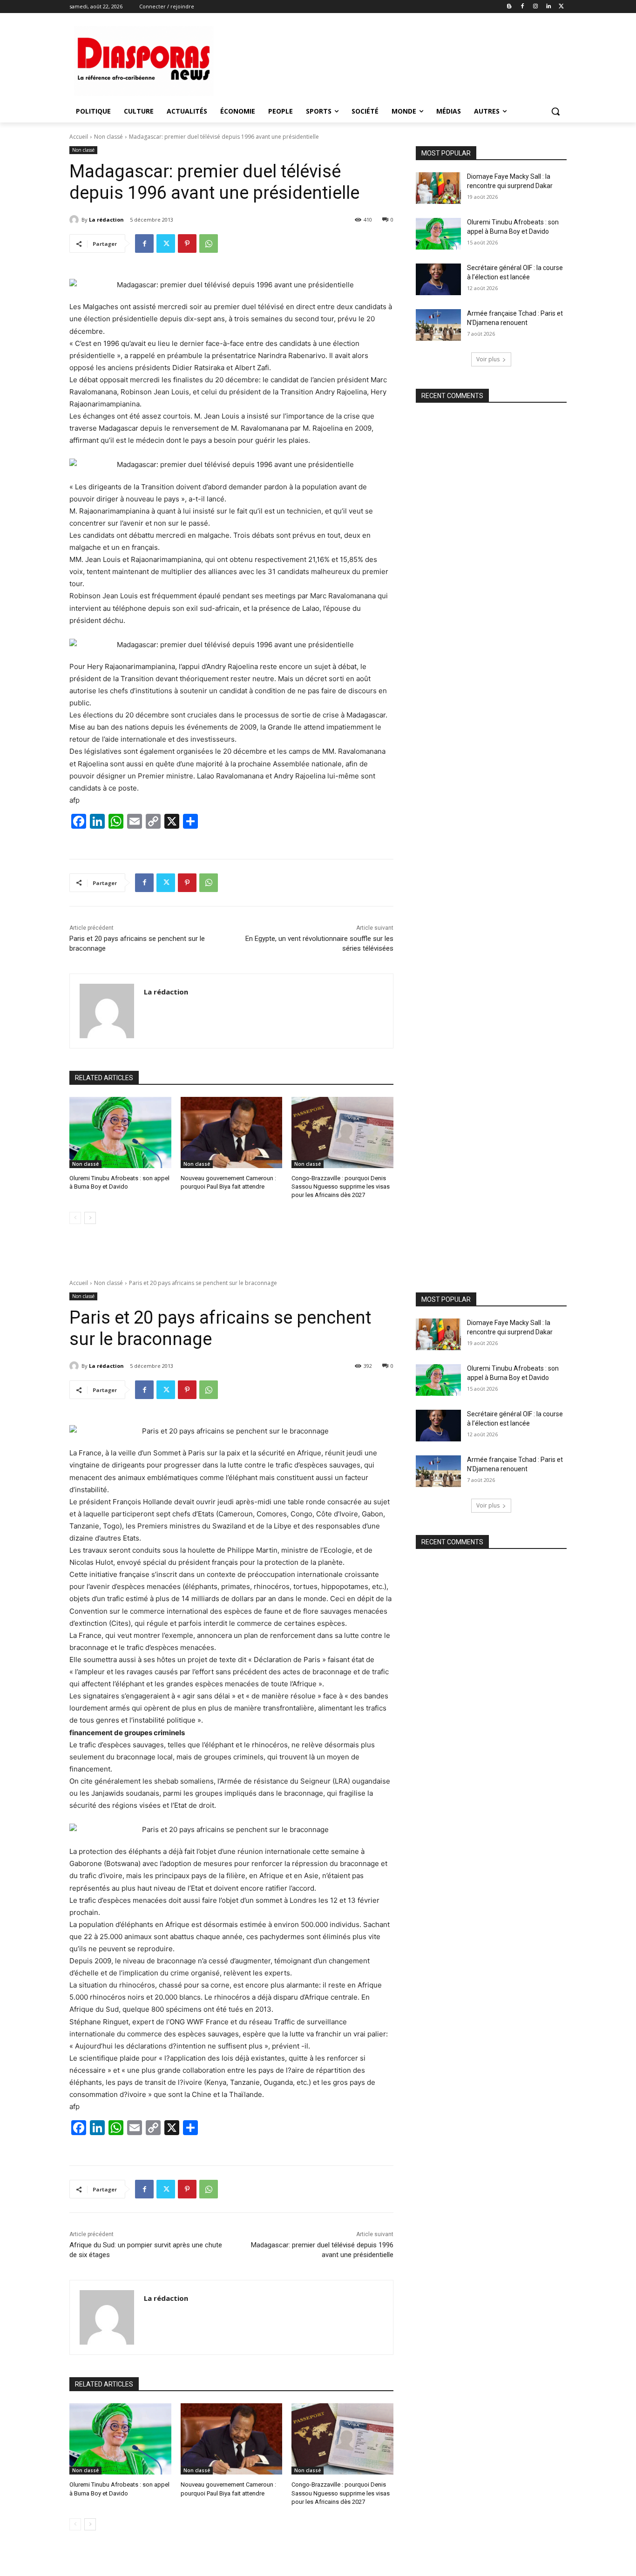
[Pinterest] (187, 243)
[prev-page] (75, 1218)
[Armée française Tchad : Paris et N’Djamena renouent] (438, 325)
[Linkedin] (548, 7)
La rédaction (106, 220)
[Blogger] (510, 7)
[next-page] (90, 1218)
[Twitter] (561, 7)
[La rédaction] (75, 220)
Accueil (79, 137)
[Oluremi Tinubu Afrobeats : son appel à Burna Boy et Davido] (120, 1132)
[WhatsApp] (209, 243)
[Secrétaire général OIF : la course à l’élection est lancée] (438, 279)
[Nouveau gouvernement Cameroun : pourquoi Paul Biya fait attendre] (232, 1132)
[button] (555, 111)
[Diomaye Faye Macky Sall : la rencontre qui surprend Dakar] (438, 188)
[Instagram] (536, 7)
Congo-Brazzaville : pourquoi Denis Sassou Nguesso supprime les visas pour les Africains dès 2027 (341, 1187)
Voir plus (488, 359)
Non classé (108, 137)
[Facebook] (523, 7)
